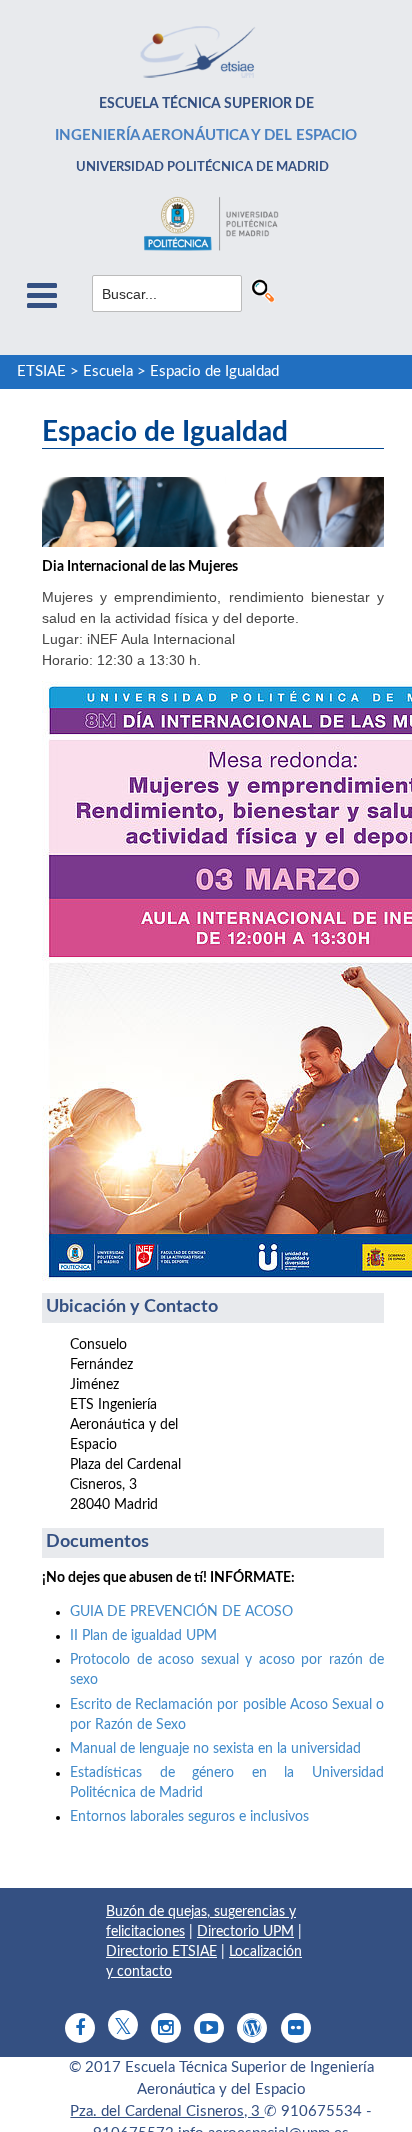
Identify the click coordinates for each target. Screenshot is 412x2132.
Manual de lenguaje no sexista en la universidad (215, 1749)
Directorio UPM (245, 1932)
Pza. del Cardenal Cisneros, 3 (167, 2111)
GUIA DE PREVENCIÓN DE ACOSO (181, 1612)
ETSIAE (41, 371)
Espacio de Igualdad (214, 371)
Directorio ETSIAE (161, 1952)
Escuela (108, 371)
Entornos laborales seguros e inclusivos (189, 1817)
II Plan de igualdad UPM (143, 1636)
